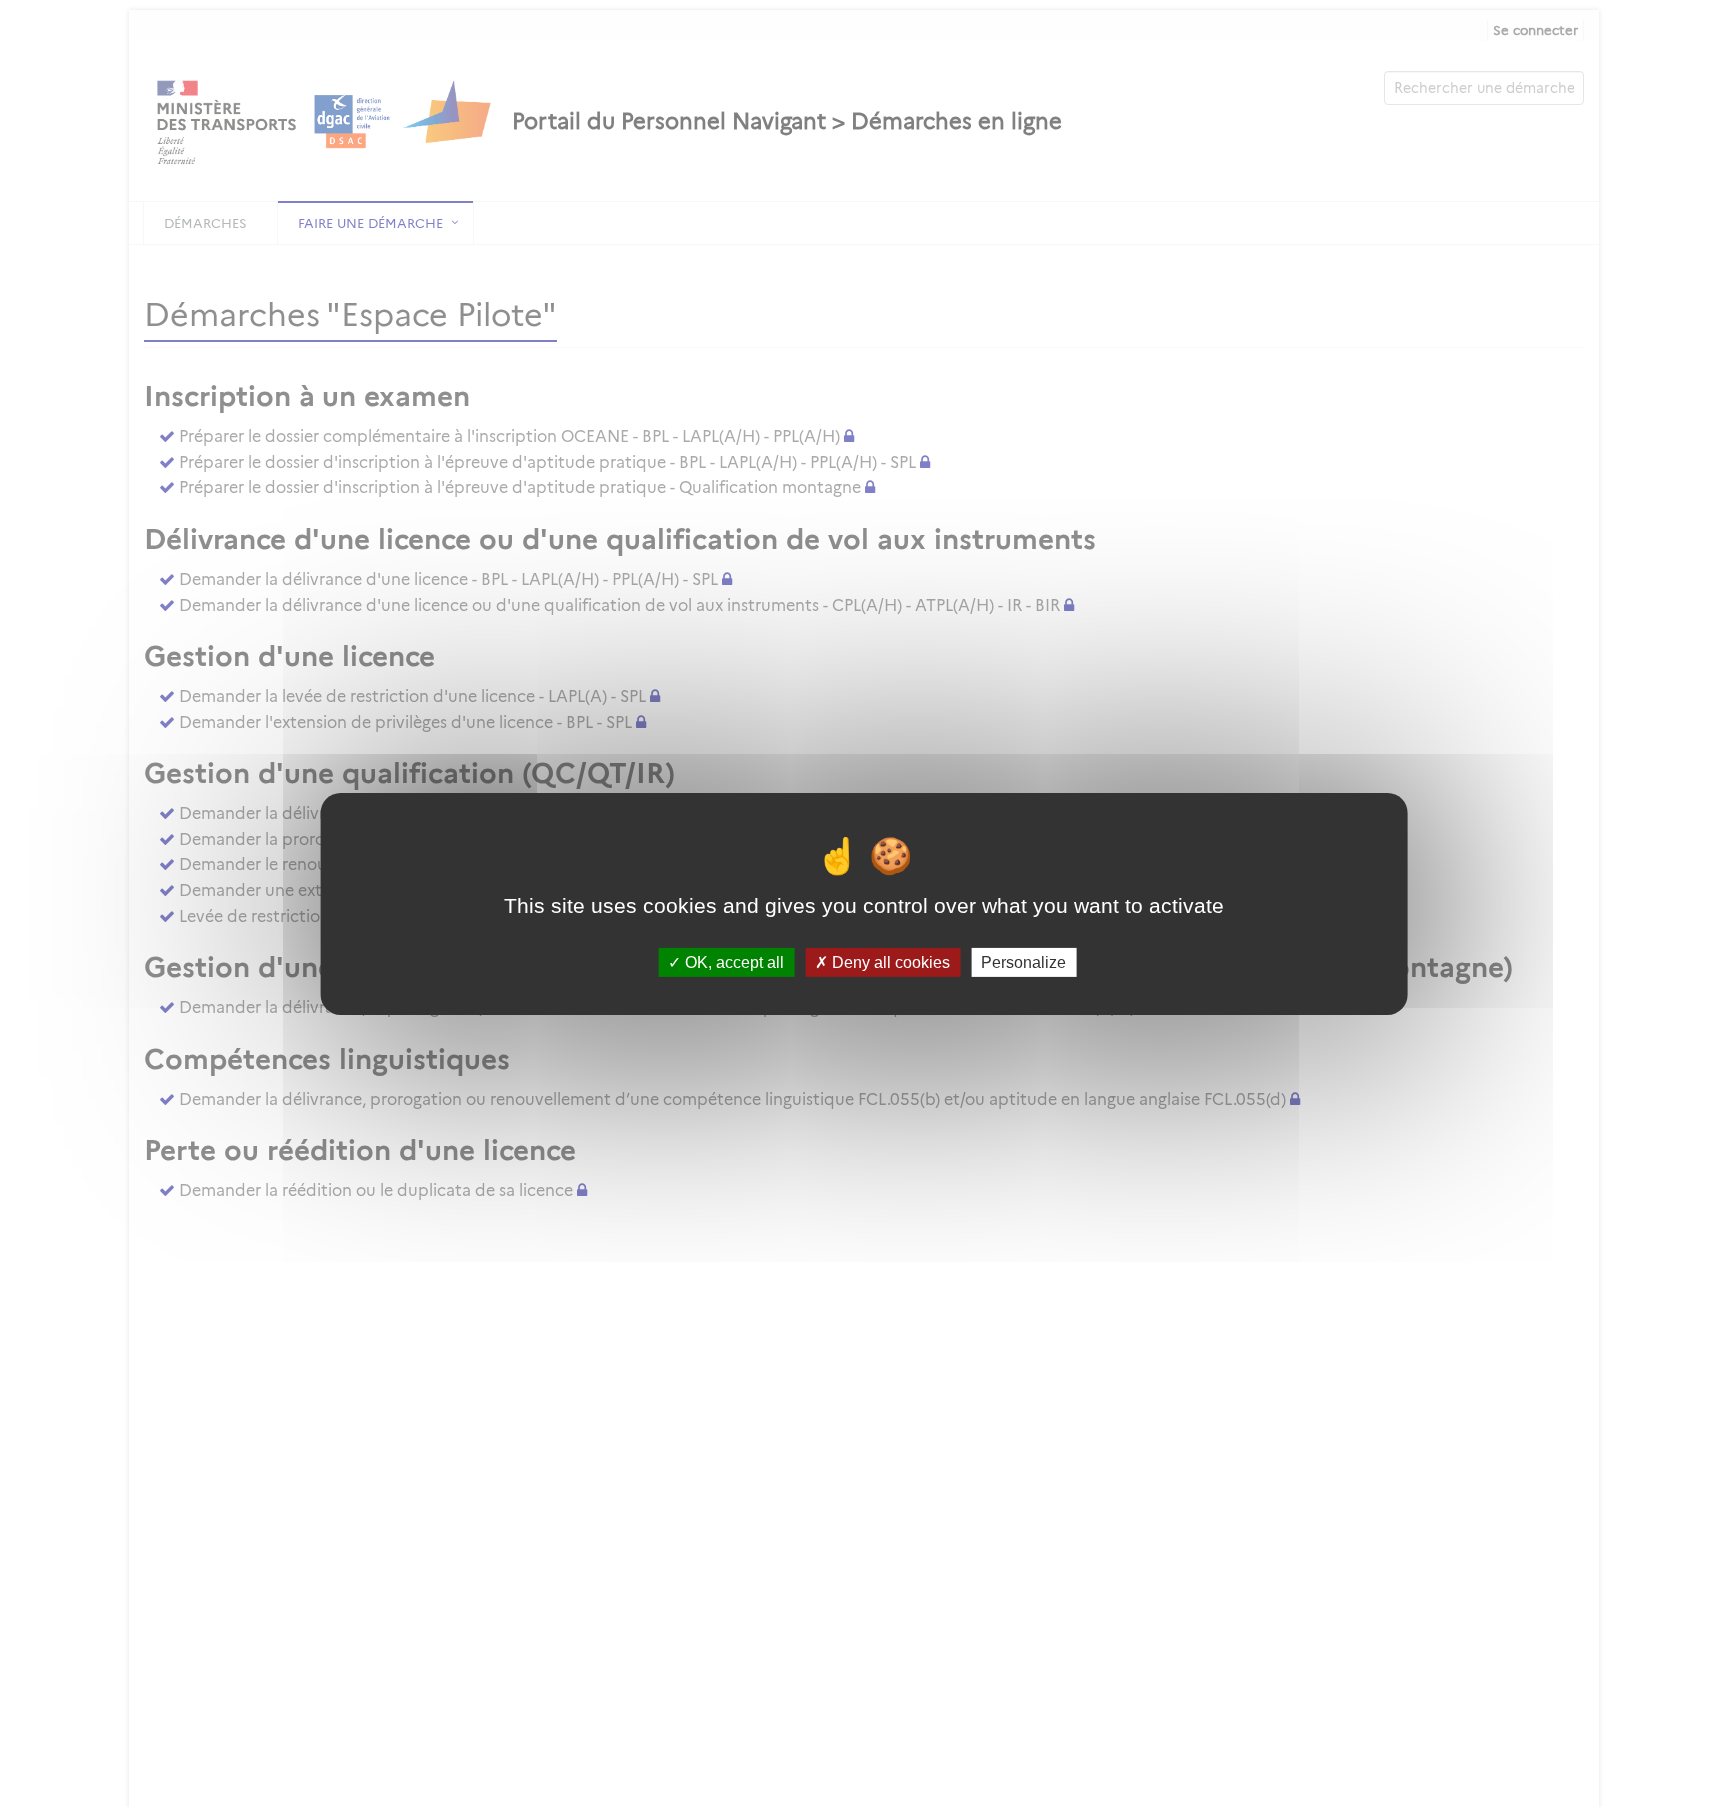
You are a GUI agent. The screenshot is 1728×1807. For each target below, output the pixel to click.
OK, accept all (732, 961)
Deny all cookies (889, 961)
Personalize (1023, 961)
